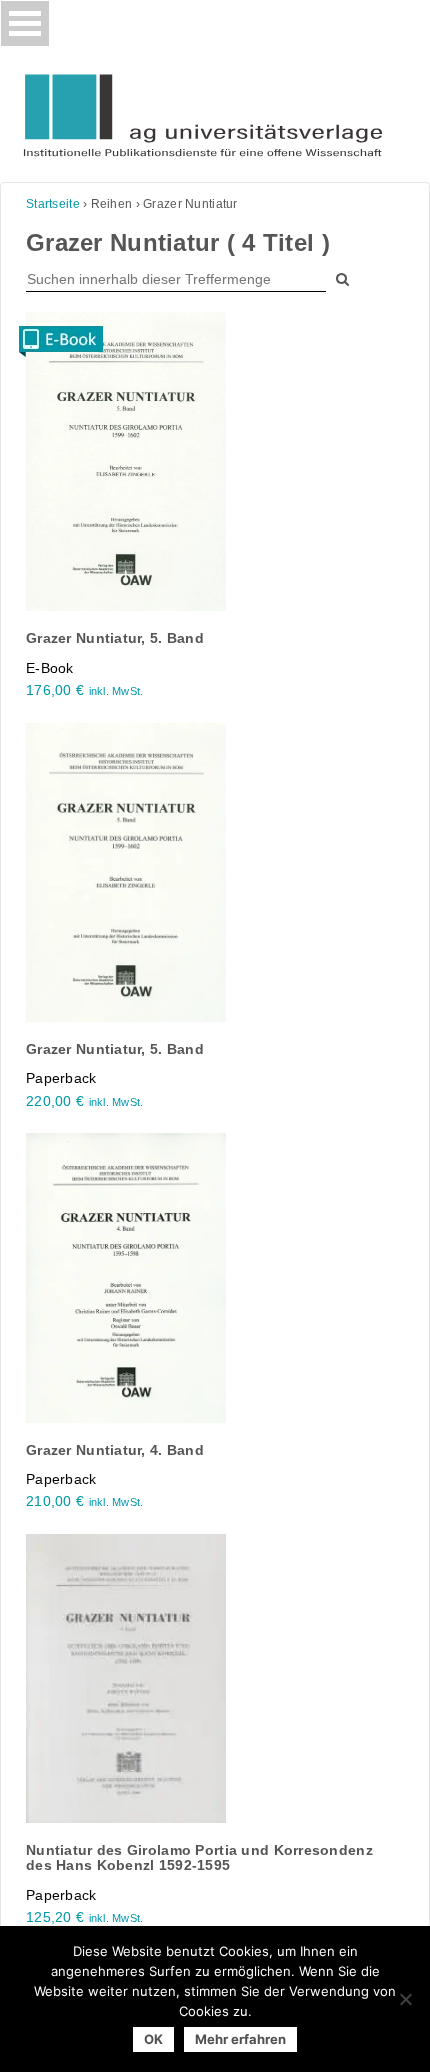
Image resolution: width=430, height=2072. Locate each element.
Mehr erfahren (240, 2039)
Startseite (53, 204)
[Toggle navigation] (25, 23)
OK (153, 2039)
